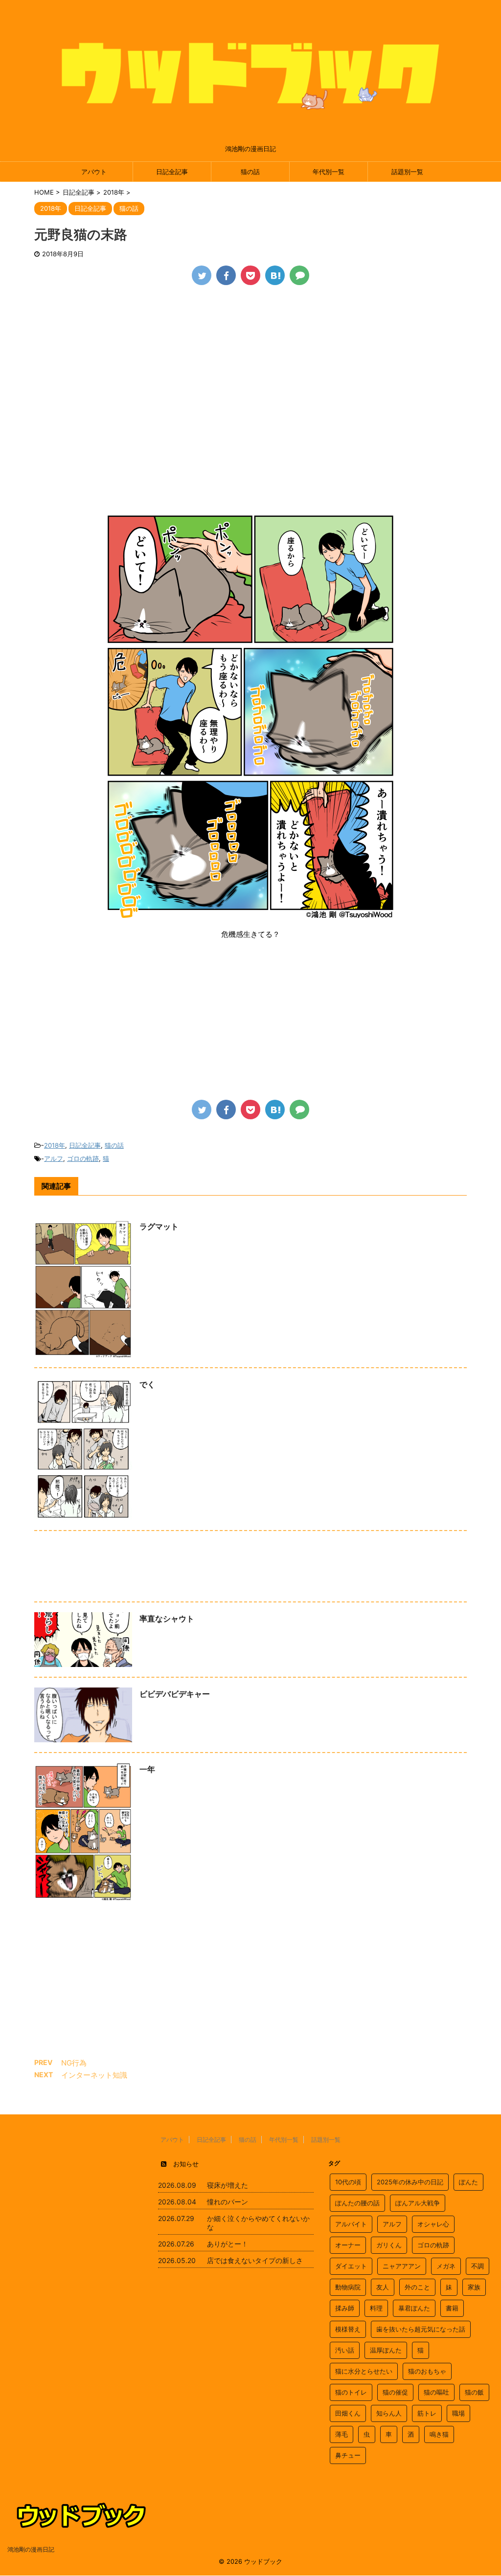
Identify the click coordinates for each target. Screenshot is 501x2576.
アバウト (94, 172)
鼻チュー (348, 2455)
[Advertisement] (250, 368)
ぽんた (468, 2182)
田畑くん (348, 2413)
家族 (474, 2287)
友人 (383, 2287)
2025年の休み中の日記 (410, 2182)
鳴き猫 (439, 2434)
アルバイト (351, 2224)
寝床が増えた (228, 2185)
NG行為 (74, 2063)
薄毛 (342, 2434)
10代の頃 (348, 2182)
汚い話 (345, 2350)
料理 (376, 2308)
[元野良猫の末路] (275, 275)
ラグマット (159, 1226)
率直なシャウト (167, 1619)
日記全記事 (172, 172)
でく (147, 1384)
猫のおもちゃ (427, 2371)
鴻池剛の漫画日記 (31, 2549)
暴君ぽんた (414, 2308)
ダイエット (351, 2266)
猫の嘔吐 (436, 2392)
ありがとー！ (228, 2244)
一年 (147, 1769)
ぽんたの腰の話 (357, 2203)
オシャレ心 (433, 2224)
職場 (458, 2413)
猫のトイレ (351, 2392)
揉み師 (345, 2308)
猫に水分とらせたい (364, 2371)
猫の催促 (395, 2392)
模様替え (348, 2329)
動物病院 (348, 2287)
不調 (478, 2266)
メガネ (446, 2266)
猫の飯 (474, 2392)
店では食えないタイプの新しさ (255, 2260)
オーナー (348, 2245)
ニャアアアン (402, 2266)
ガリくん (389, 2245)
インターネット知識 (94, 2075)
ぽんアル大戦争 (418, 2203)
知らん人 (389, 2413)
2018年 (55, 1145)
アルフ (54, 1158)
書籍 (452, 2308)
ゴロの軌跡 (83, 1158)
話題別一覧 (407, 172)
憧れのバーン (228, 2202)
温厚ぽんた (386, 2350)
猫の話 (250, 172)
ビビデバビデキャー (175, 1694)
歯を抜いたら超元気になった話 (421, 2329)
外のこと (417, 2287)
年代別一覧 (329, 172)
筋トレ (427, 2413)
